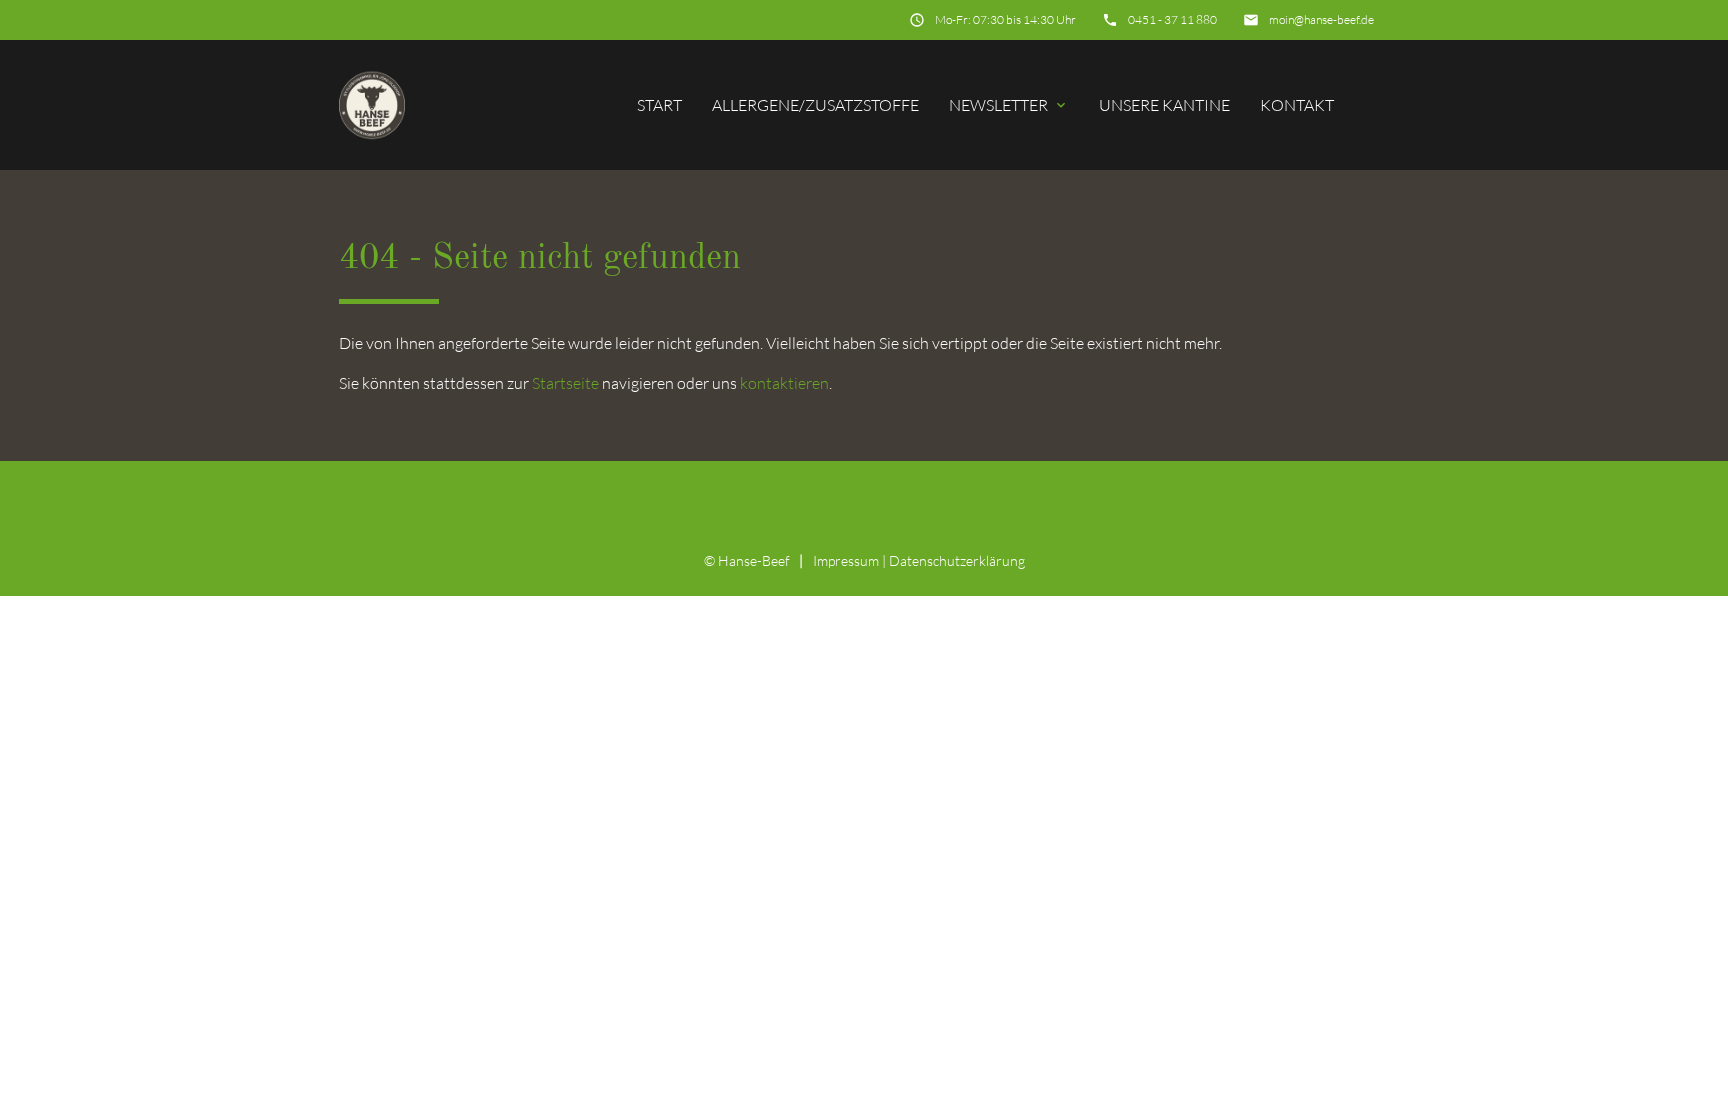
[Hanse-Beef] (372, 104)
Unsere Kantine (1164, 105)
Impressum (846, 560)
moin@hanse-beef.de (1321, 19)
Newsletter (1009, 105)
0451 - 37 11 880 (1172, 19)
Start (659, 105)
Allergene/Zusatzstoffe (815, 105)
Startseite (565, 383)
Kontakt (1297, 105)
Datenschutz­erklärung (957, 560)
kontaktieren (784, 383)
